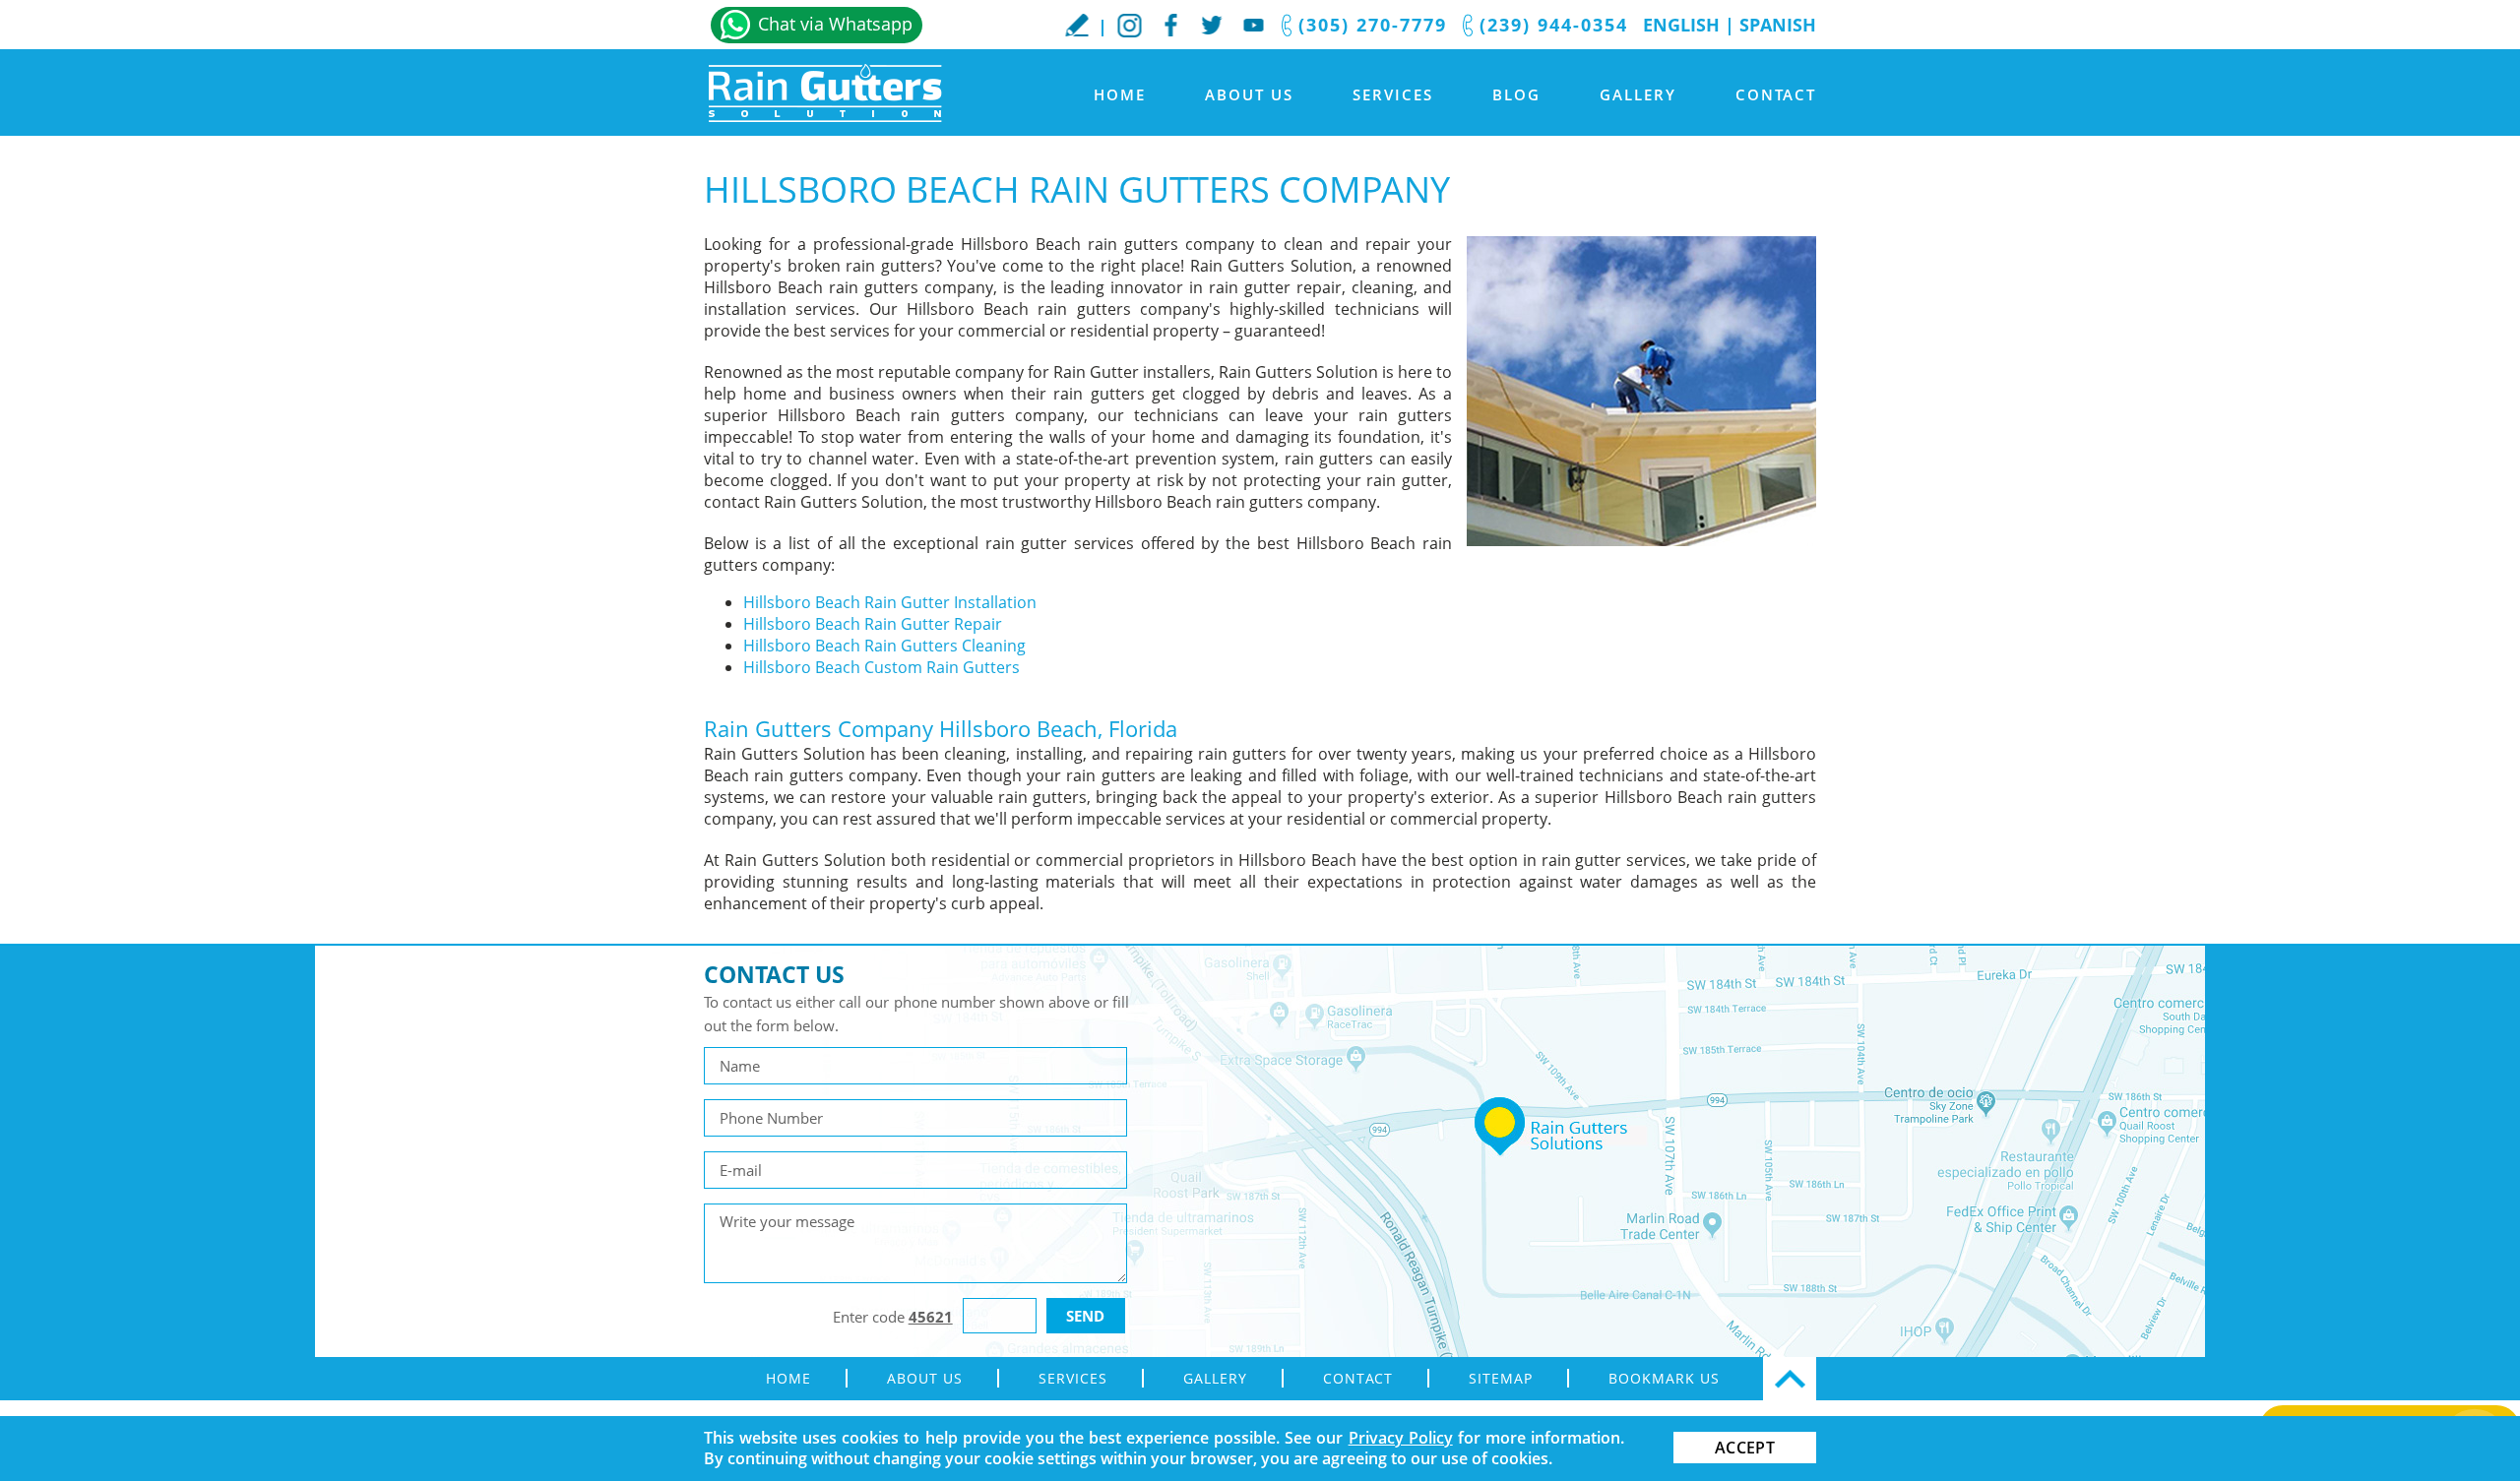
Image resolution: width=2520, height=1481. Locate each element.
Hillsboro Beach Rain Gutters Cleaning (884, 646)
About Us (1249, 94)
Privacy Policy (1401, 1438)
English (1681, 25)
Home (1120, 94)
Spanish (1778, 25)
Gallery (1638, 94)
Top (1790, 1379)
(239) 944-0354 (1554, 25)
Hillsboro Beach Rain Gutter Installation (890, 602)
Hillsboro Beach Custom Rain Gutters (882, 667)
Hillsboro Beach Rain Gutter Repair (873, 624)
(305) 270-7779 (1373, 25)
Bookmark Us (1664, 1378)
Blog (1516, 94)
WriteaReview (1077, 25)
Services (1393, 94)
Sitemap (1501, 1378)
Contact (1776, 94)
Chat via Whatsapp (835, 24)
